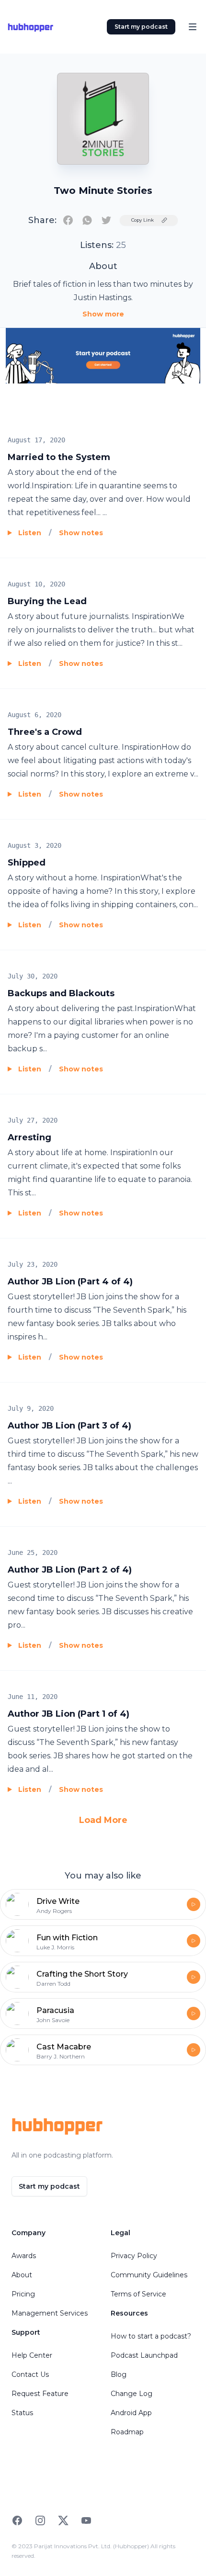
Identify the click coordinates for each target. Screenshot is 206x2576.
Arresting (29, 1137)
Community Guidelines (149, 2275)
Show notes (81, 533)
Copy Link (143, 220)
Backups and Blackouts (61, 993)
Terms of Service (138, 2294)
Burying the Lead (47, 601)
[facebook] (68, 220)
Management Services (50, 2313)
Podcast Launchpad (144, 2355)
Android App (131, 2413)
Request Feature (40, 2394)
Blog (119, 2374)
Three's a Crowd (45, 732)
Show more (103, 314)
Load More (103, 1820)
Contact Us (30, 2374)
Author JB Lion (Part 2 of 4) (70, 1570)
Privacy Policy (134, 2256)
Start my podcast (141, 27)
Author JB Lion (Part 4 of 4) (70, 1282)
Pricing (23, 2294)
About (22, 2275)
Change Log (132, 2394)
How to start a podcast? (151, 2336)
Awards (24, 2256)
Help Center (32, 2355)
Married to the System (59, 457)
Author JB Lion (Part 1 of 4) (69, 1714)
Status (22, 2413)
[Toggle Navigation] (193, 27)
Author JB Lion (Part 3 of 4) (69, 1426)
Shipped (27, 863)
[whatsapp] (87, 220)
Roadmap (127, 2432)
